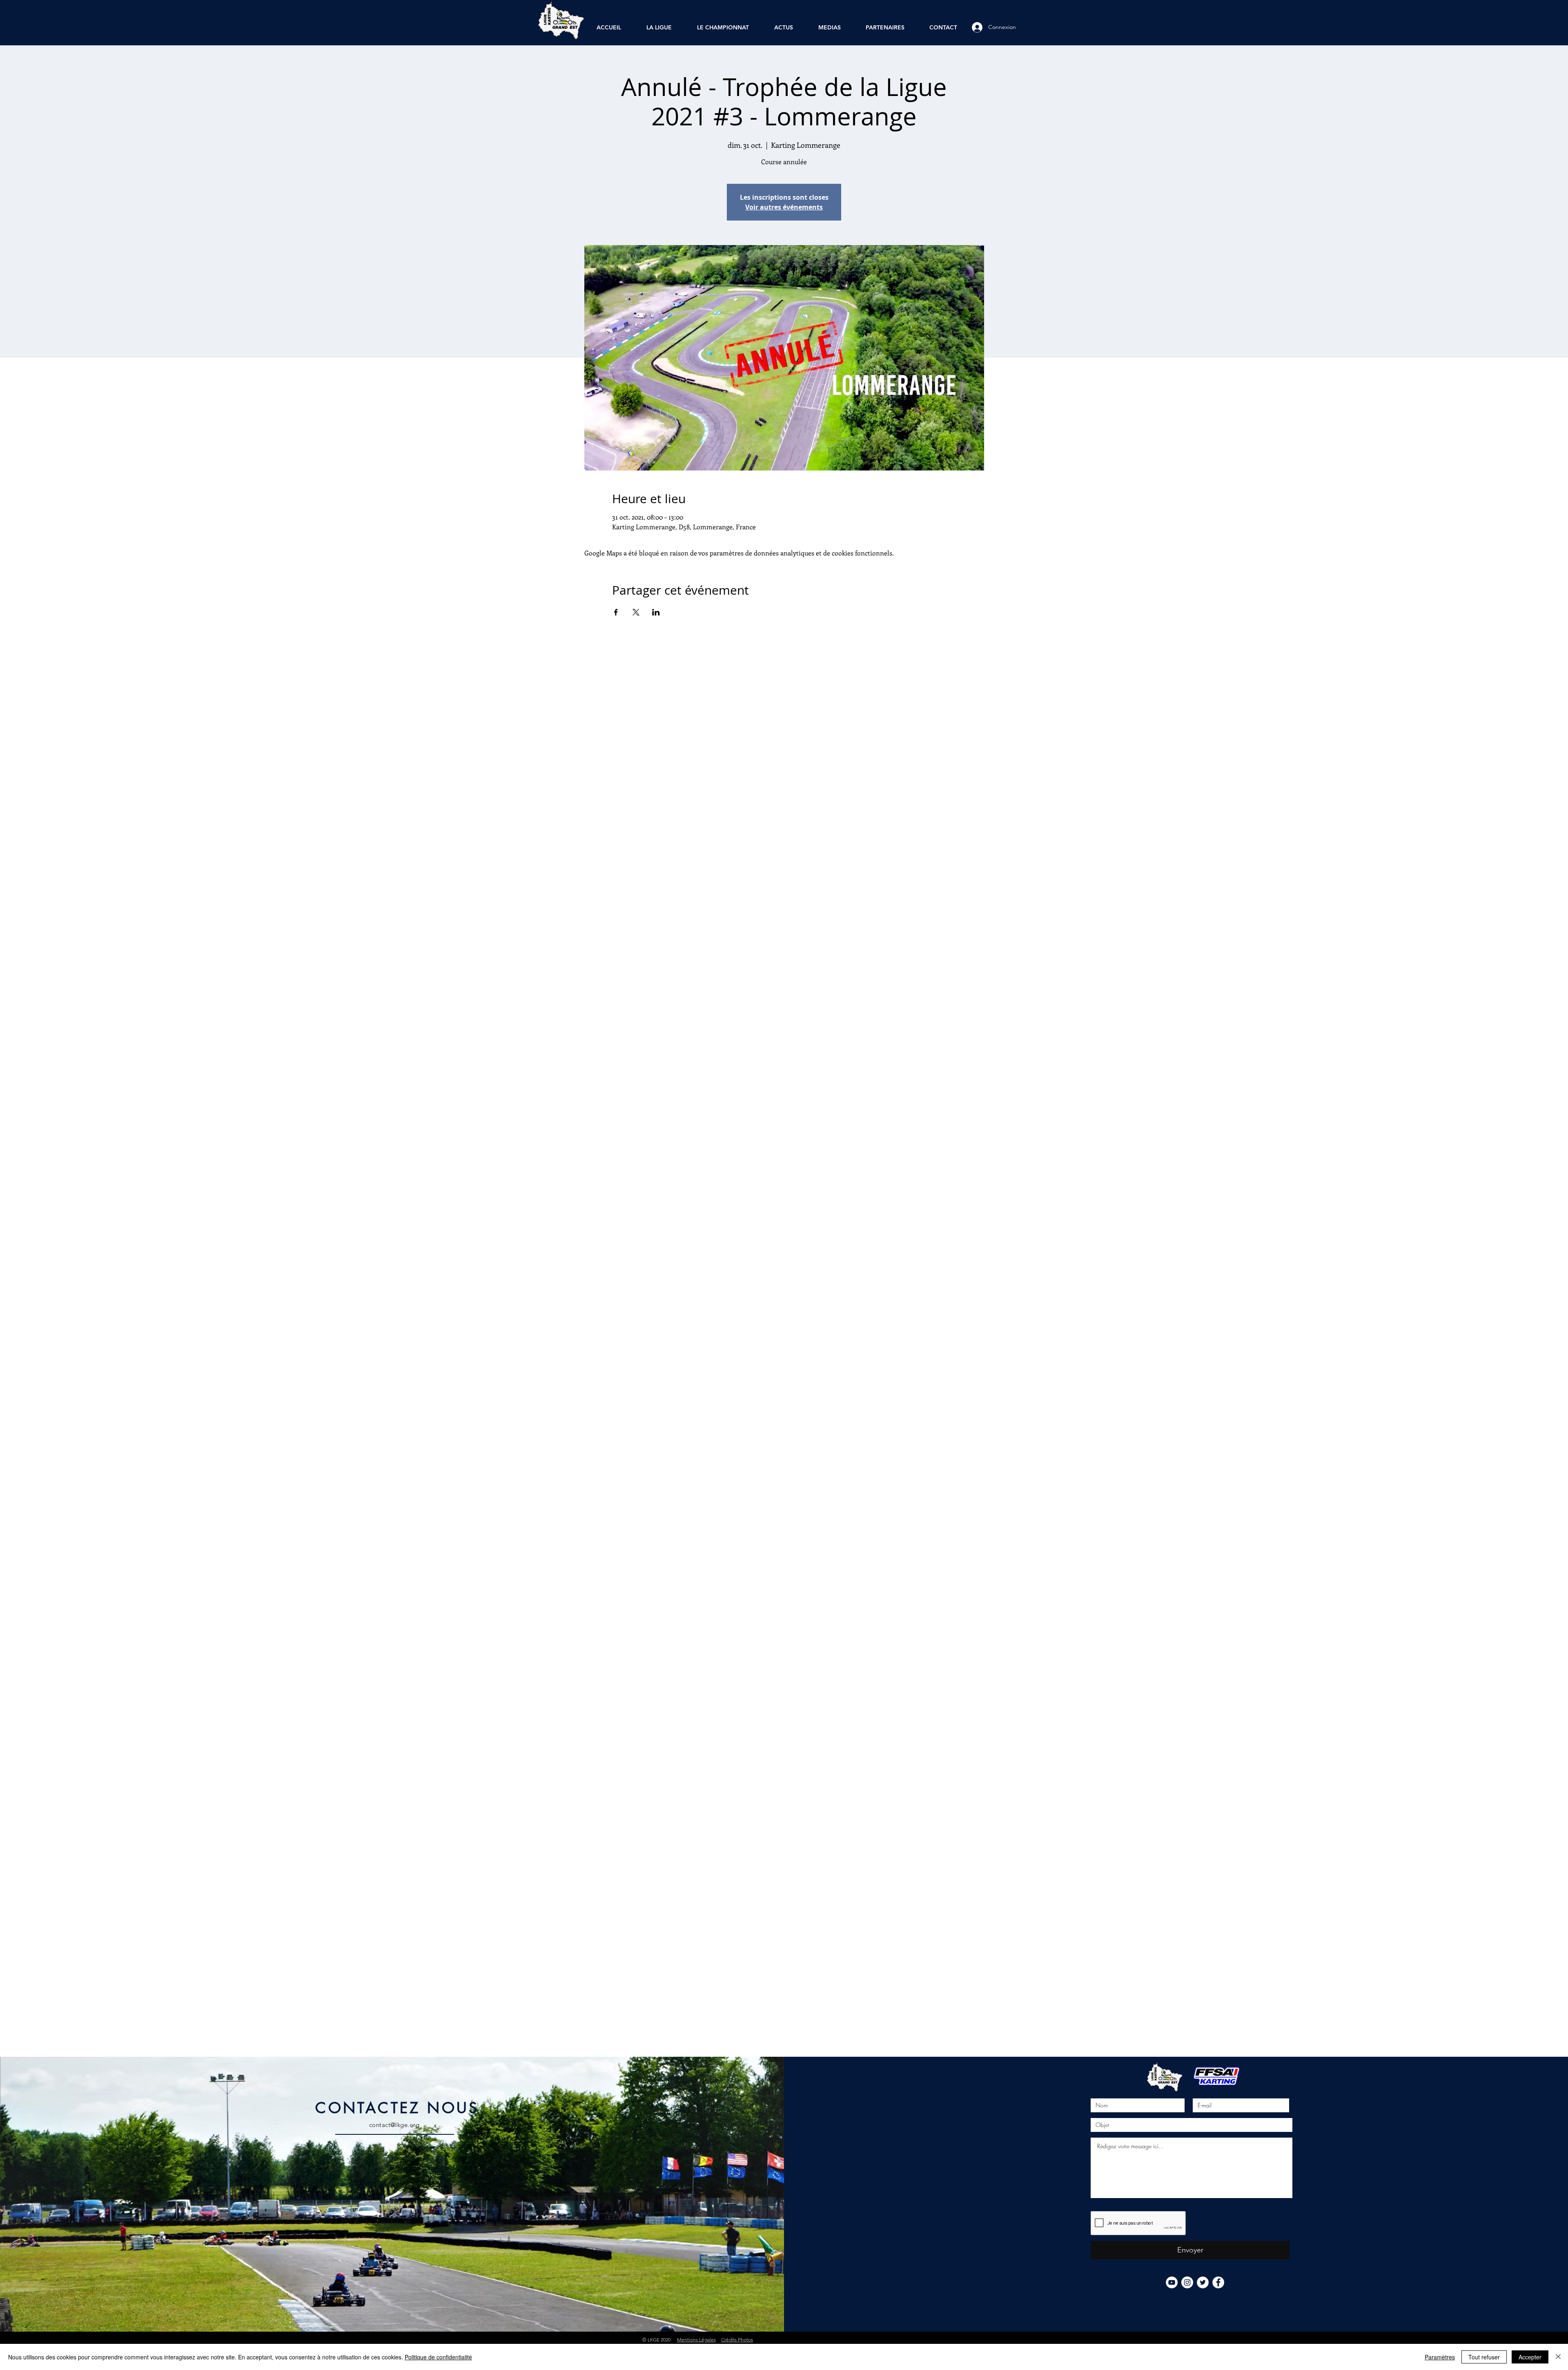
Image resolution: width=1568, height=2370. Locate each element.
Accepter (1530, 2357)
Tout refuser (1484, 2357)
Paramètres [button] (1440, 2357)
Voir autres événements (784, 207)
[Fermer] (1558, 2357)
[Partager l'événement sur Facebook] (616, 612)
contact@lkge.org (394, 2125)
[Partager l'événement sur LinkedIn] (656, 612)
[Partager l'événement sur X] (636, 612)
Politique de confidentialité (438, 2357)
